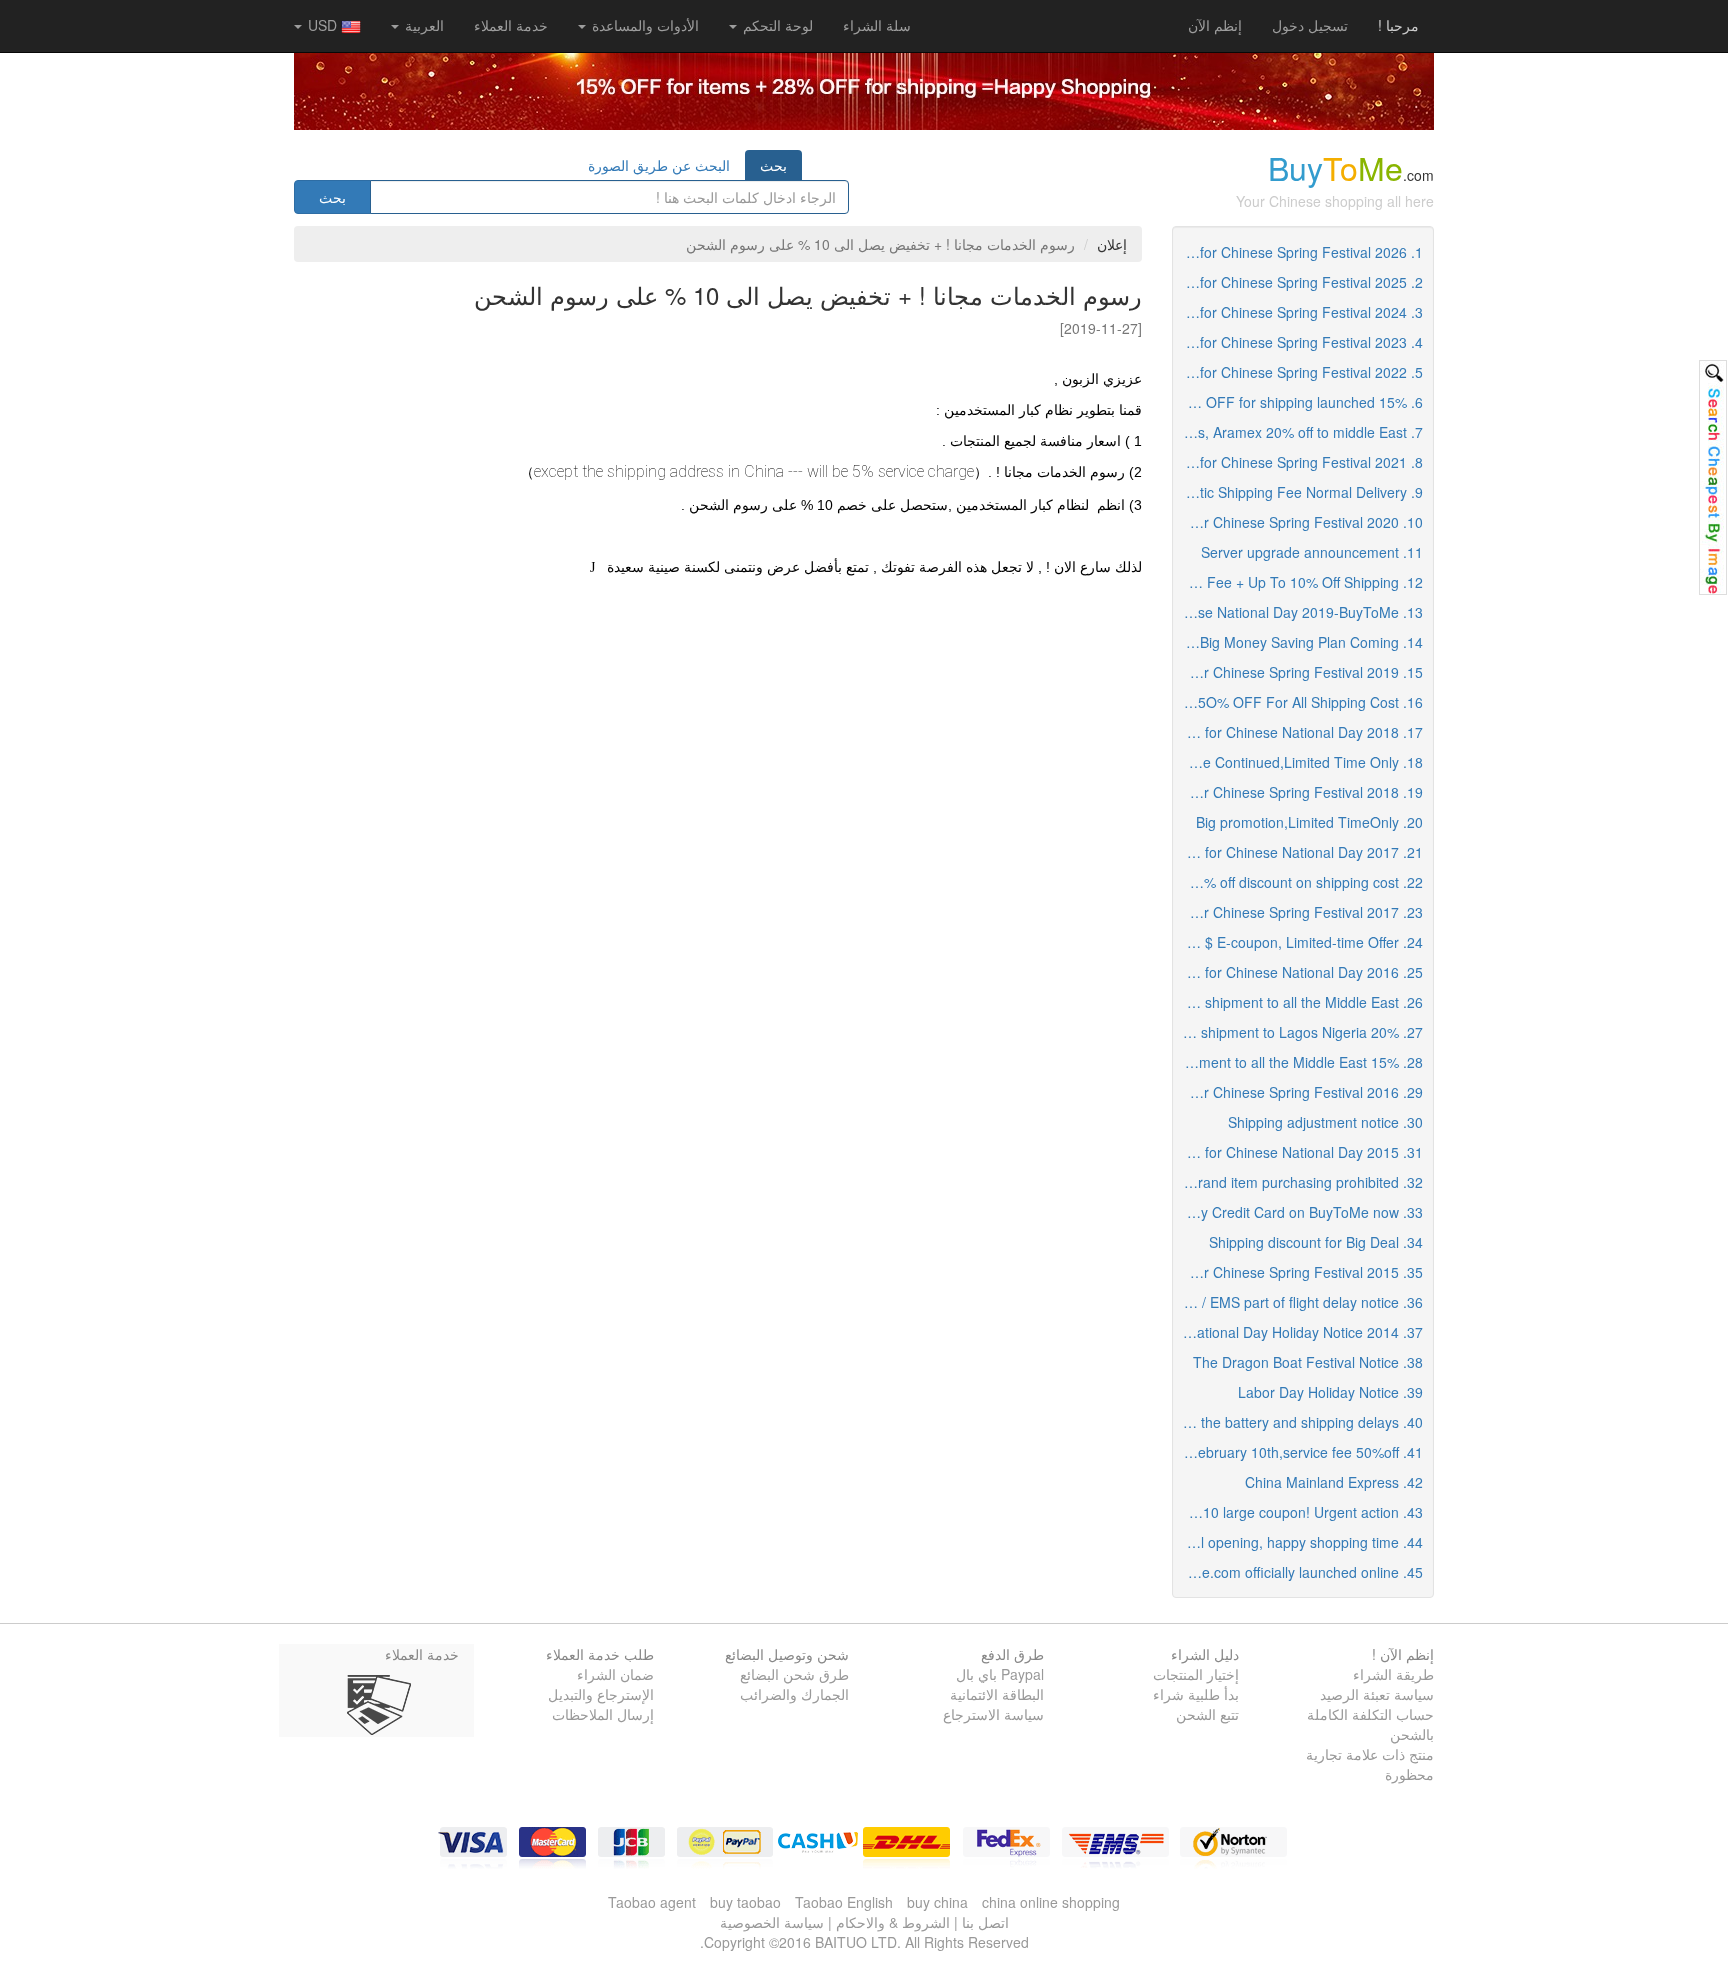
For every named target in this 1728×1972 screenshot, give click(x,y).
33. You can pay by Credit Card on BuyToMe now (1298, 1212)
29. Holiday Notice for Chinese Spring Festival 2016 (1298, 1092)
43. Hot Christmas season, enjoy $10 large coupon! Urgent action (1298, 1512)
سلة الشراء (877, 25)
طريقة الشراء (1393, 1674)
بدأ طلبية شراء (1196, 1694)
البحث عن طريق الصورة (659, 165)
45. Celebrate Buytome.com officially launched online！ (1298, 1572)
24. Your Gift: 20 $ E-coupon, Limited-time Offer (1298, 942)
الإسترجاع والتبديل (601, 1694)
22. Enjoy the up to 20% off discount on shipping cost (1298, 882)
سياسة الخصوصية (772, 1922)
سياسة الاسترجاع (993, 1714)
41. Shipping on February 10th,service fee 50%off (1298, 1452)
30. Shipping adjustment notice (1325, 1122)
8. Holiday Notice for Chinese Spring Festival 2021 (1298, 462)
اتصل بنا (985, 1922)
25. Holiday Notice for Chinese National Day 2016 (1298, 972)
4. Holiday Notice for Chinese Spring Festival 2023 (1298, 342)
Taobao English (844, 1902)
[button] (877, 25)
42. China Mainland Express (1334, 1482)
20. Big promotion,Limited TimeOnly (1309, 822)
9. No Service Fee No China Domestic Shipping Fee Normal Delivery (1298, 492)
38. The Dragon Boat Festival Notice (1308, 1362)
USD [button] (322, 25)
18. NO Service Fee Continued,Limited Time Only (1298, 762)
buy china (937, 1902)
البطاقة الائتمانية (997, 1694)
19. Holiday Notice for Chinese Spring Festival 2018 (1298, 792)
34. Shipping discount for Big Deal (1316, 1242)
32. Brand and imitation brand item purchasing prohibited (1298, 1182)
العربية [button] (422, 25)
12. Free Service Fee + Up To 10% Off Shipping (1298, 582)
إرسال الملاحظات (603, 1714)
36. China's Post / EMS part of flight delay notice (1298, 1302)
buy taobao (745, 1902)
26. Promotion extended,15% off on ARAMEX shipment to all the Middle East (1298, 1002)
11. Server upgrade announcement (1312, 552)
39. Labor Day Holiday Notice (1330, 1392)
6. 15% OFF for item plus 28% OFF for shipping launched (1298, 402)
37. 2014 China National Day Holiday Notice (1298, 1332)
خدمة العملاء (511, 25)
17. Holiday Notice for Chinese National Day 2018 (1298, 732)
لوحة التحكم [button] (776, 25)
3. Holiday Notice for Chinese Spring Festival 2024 (1298, 312)
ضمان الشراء (615, 1674)
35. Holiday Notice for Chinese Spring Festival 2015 (1298, 1272)
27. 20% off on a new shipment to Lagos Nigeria (1298, 1032)
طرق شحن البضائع (794, 1674)
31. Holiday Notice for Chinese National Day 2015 (1298, 1152)
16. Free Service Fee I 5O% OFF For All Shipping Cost (1298, 702)
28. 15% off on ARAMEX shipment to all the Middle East (1298, 1062)
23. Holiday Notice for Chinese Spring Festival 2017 (1298, 912)
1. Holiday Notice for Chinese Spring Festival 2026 (1298, 252)
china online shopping (1051, 1902)
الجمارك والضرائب (794, 1694)
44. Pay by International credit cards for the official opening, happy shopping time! (1298, 1542)
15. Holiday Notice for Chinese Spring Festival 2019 (1298, 672)
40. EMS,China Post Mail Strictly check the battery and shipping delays (1298, 1422)
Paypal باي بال (1000, 1674)
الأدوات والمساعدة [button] (643, 25)
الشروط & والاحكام (893, 1922)
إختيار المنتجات (1196, 1674)
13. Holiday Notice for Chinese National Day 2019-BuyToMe (1298, 612)
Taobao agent (652, 1902)
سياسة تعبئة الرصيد (1377, 1694)
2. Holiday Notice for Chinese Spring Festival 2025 (1298, 282)
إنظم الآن (1215, 25)
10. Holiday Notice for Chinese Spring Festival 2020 (1298, 522)
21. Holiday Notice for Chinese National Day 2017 (1298, 852)
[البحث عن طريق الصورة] (1713, 477)
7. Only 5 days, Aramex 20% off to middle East (1298, 432)
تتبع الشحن (1207, 1714)
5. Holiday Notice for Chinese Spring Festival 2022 (1298, 372)
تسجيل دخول (1310, 25)
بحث (773, 165)
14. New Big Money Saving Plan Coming (1298, 642)
